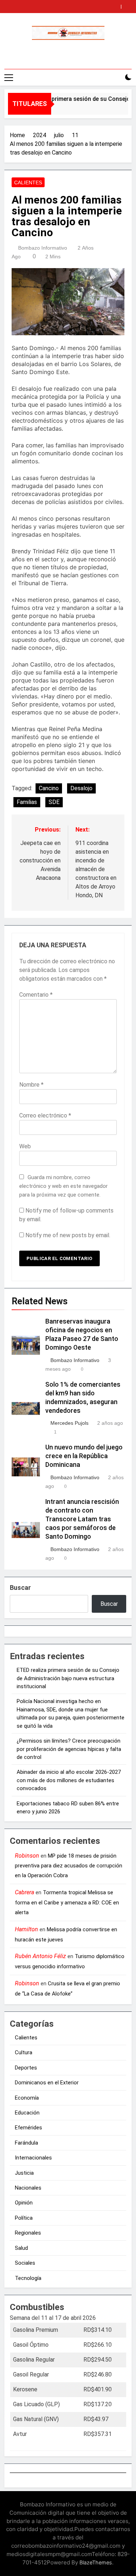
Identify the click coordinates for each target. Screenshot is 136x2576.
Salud (21, 2248)
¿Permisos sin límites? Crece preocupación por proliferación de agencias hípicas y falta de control (69, 1749)
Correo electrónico (45, 1115)
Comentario (36, 995)
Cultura (24, 2052)
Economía (27, 2098)
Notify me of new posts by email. (68, 1235)
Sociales (25, 2263)
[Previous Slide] (117, 5)
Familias (27, 802)
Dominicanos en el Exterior (47, 2083)
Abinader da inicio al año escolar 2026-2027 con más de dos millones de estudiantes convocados (69, 1780)
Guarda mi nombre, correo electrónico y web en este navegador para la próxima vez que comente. (63, 1186)
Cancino (49, 788)
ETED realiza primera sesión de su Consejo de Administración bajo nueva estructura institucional (68, 1678)
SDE (54, 802)
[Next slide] (128, 5)
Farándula (26, 2143)
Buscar (20, 1588)
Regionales (28, 2233)
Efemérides (28, 2128)
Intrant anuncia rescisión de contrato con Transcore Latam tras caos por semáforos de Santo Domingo (82, 1519)
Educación (27, 2113)
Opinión (24, 2203)
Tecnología (28, 2278)
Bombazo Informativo (43, 248)
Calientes (28, 182)
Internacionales (33, 2158)
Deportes (26, 2068)
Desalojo (81, 788)
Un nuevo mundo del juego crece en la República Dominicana (84, 1456)
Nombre (31, 1085)
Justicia (24, 2173)
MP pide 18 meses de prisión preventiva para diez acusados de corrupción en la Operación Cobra (69, 1866)
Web (25, 1146)
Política (24, 2218)
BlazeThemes (96, 2562)
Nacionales (28, 2188)
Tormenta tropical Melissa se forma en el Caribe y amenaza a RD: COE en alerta (67, 1902)
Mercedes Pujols (69, 1423)
